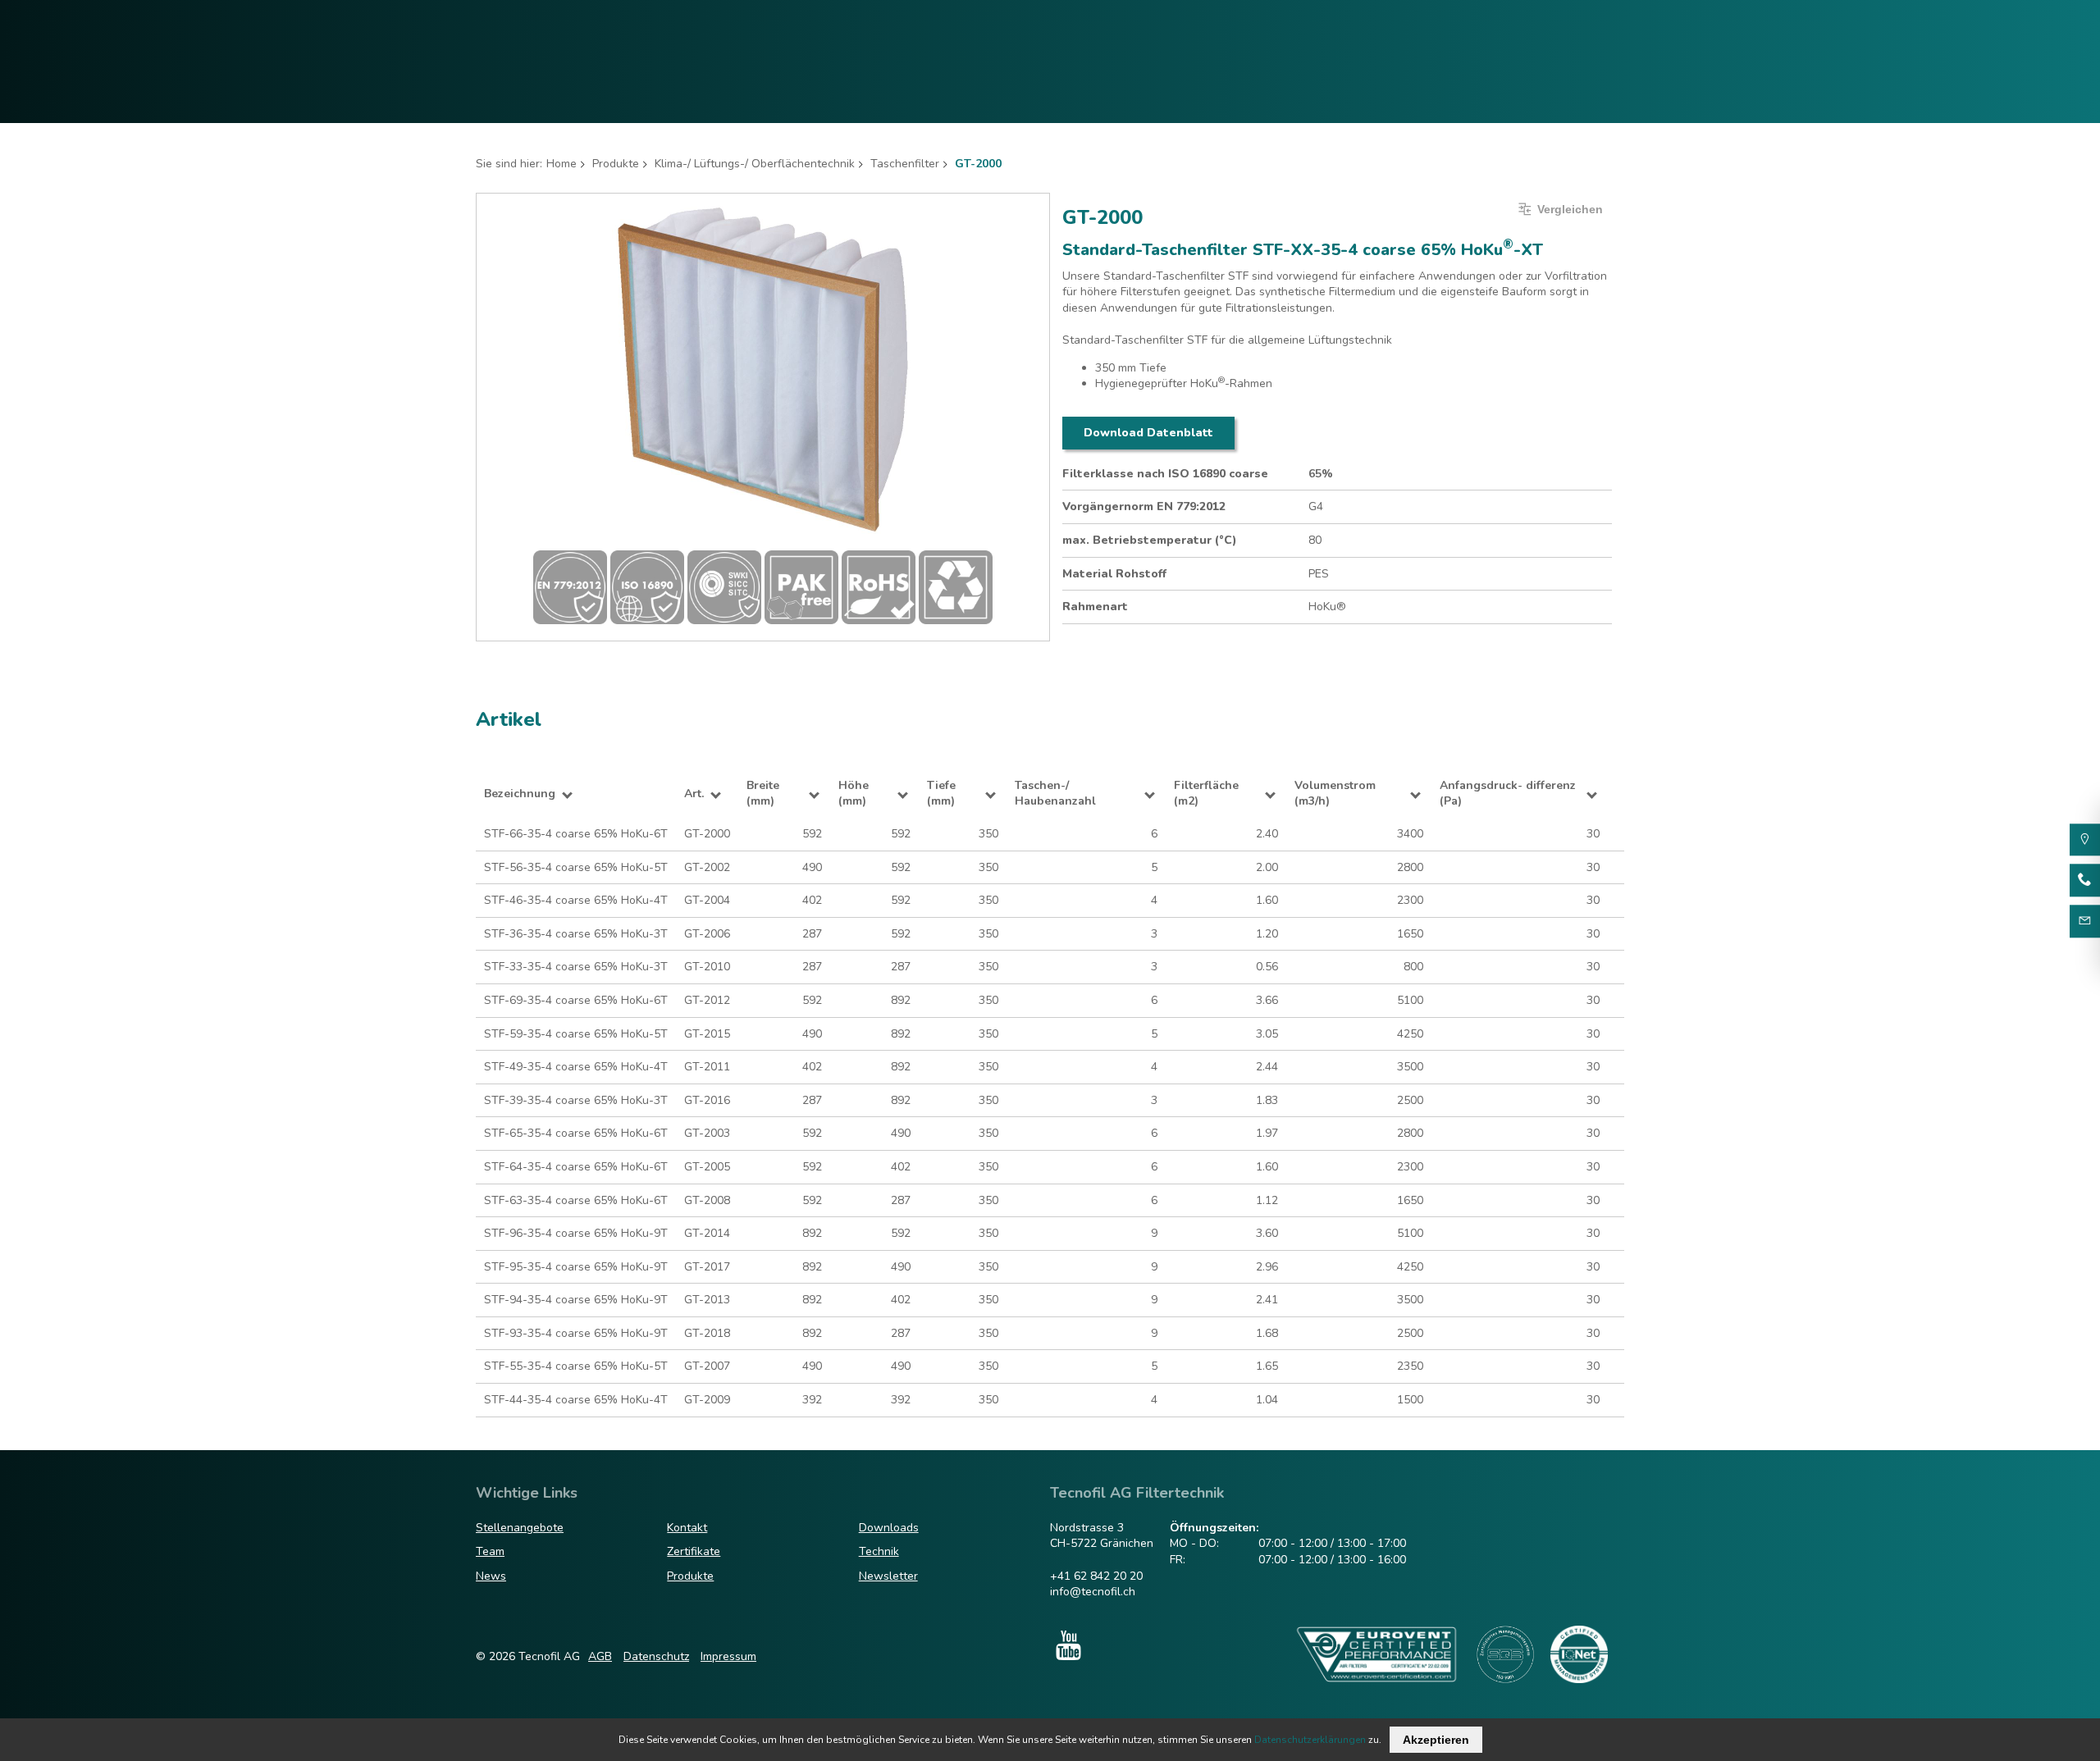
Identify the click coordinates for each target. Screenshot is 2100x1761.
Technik (879, 1551)
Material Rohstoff (1114, 574)
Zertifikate (694, 1551)
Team (490, 1551)
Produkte (616, 164)
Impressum (728, 1656)
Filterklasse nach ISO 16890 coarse (1165, 474)
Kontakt (687, 1528)
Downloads (889, 1528)
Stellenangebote (520, 1528)
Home (562, 164)
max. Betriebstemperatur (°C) (1150, 540)
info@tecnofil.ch (1093, 1592)
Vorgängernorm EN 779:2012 (1144, 506)
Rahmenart (1095, 607)
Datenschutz (656, 1656)
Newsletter (888, 1576)
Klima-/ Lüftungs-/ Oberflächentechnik (755, 164)
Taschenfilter (905, 164)
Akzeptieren (1436, 1740)
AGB (600, 1656)
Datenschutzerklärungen (1310, 1740)
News (491, 1576)
